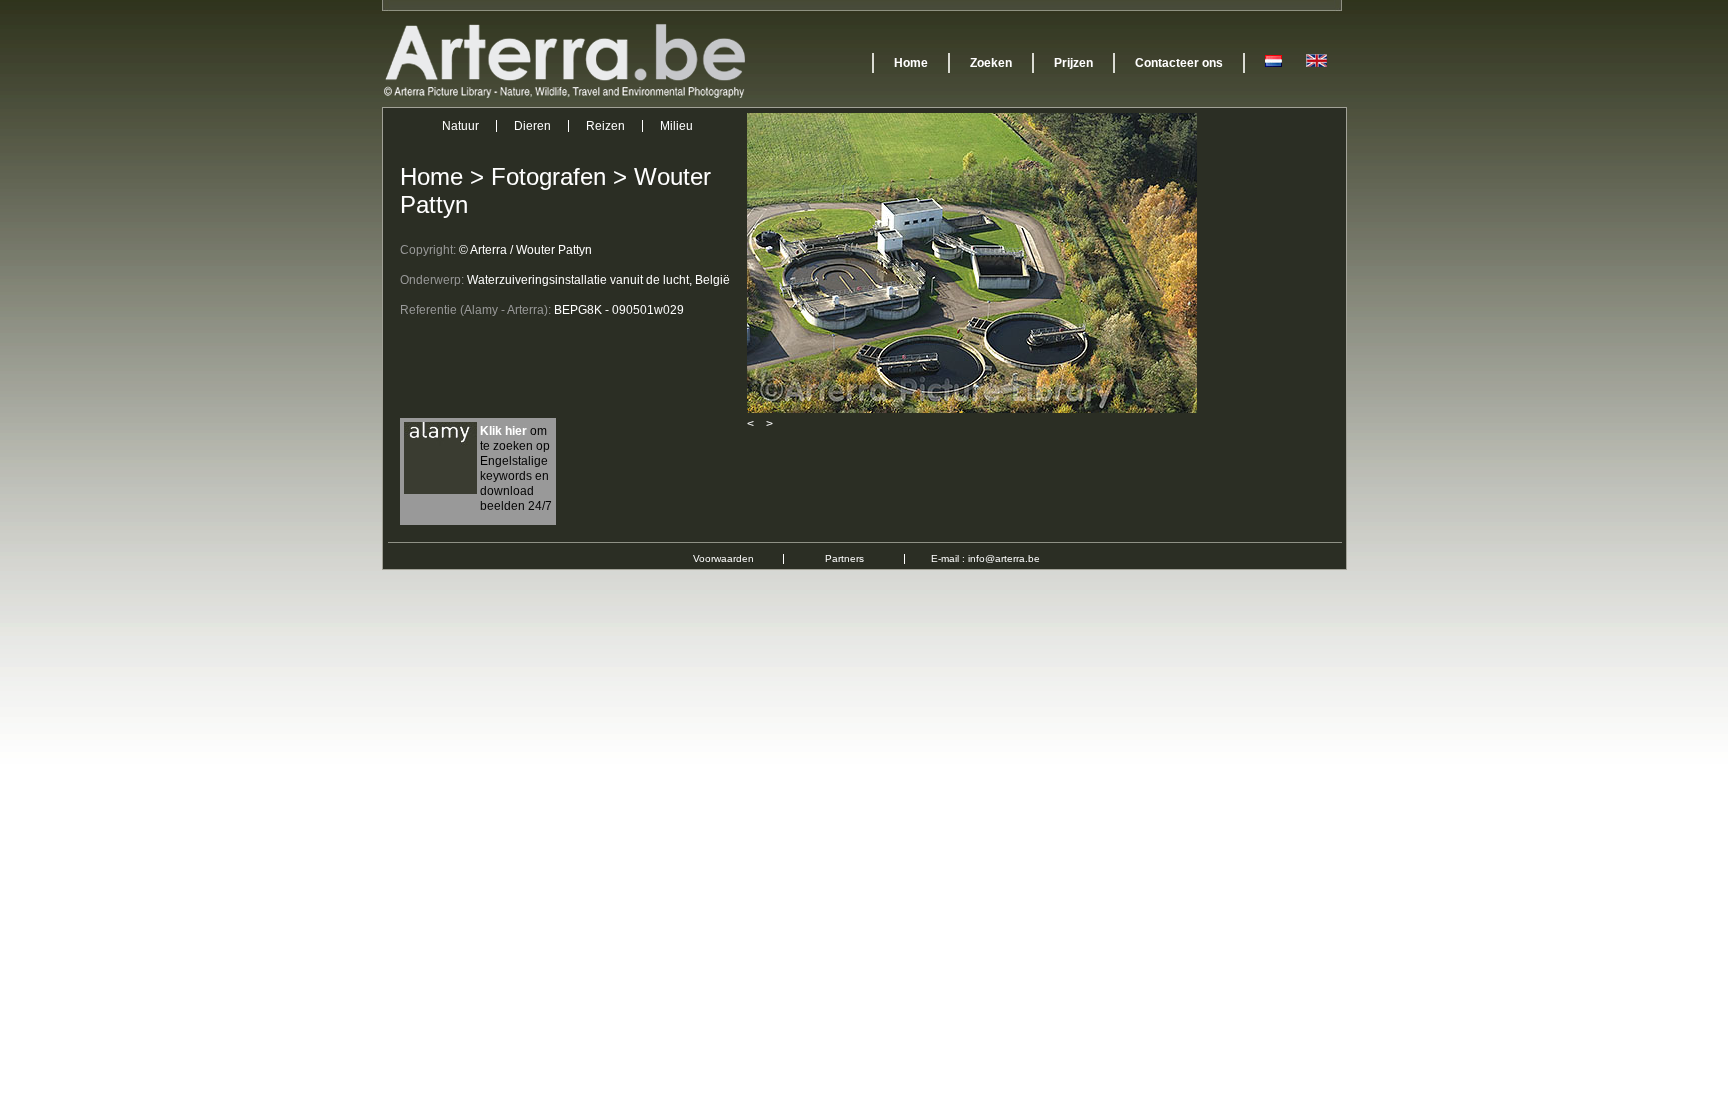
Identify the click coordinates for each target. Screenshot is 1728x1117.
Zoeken (991, 63)
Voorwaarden (723, 558)
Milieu (676, 126)
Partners (844, 558)
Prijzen (1073, 63)
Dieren (532, 126)
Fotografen (548, 176)
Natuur (460, 126)
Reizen (605, 126)
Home (911, 63)
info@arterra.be (1004, 558)
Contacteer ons (1179, 63)
